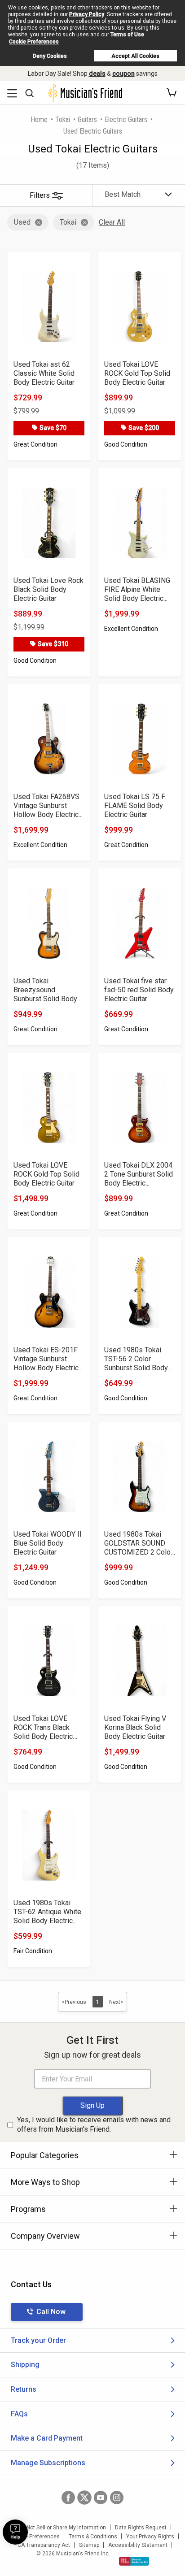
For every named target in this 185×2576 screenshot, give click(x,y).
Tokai (63, 119)
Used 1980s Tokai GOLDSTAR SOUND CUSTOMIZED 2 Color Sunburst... (139, 1543)
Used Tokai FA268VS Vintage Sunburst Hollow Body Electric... (48, 806)
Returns (24, 2389)
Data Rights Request (141, 2528)
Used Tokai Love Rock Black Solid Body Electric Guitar (48, 589)
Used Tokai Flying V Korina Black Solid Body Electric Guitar (135, 1727)
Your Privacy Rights (150, 2537)
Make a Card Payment (47, 2438)
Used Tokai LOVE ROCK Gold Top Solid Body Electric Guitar (137, 373)
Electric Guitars (126, 119)
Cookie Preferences (34, 42)
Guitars (87, 119)
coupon (123, 74)
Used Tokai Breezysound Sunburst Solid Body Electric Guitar (45, 990)
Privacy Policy (87, 14)
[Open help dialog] (15, 2532)
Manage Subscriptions (48, 2463)
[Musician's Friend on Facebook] (68, 2498)
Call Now (51, 2312)
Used (22, 222)
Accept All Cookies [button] (135, 56)
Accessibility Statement (138, 2545)
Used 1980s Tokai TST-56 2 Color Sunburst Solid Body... (138, 1359)
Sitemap (89, 2545)
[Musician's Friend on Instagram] (117, 2498)
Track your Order (38, 2340)
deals (97, 74)
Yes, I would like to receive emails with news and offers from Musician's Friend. (94, 2124)
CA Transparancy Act (44, 2545)
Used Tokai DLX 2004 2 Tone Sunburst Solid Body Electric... (139, 1174)
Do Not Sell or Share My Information (62, 2528)
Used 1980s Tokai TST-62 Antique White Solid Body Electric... (47, 1912)
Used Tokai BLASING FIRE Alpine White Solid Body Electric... (137, 589)
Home (39, 119)
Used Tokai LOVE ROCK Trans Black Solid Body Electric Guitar (43, 1728)
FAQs (19, 2414)
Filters (40, 195)
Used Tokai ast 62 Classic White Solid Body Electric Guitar (44, 373)
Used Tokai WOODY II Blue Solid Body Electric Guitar (48, 1543)
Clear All (112, 222)
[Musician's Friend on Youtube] (101, 2498)
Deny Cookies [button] (50, 56)
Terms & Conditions (93, 2537)
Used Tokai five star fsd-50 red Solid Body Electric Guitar (139, 990)
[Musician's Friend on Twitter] (84, 2498)
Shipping (25, 2365)
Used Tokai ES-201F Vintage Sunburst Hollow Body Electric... (48, 1359)
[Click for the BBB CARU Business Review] (134, 2561)
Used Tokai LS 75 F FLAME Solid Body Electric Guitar (135, 806)
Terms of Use (127, 35)
